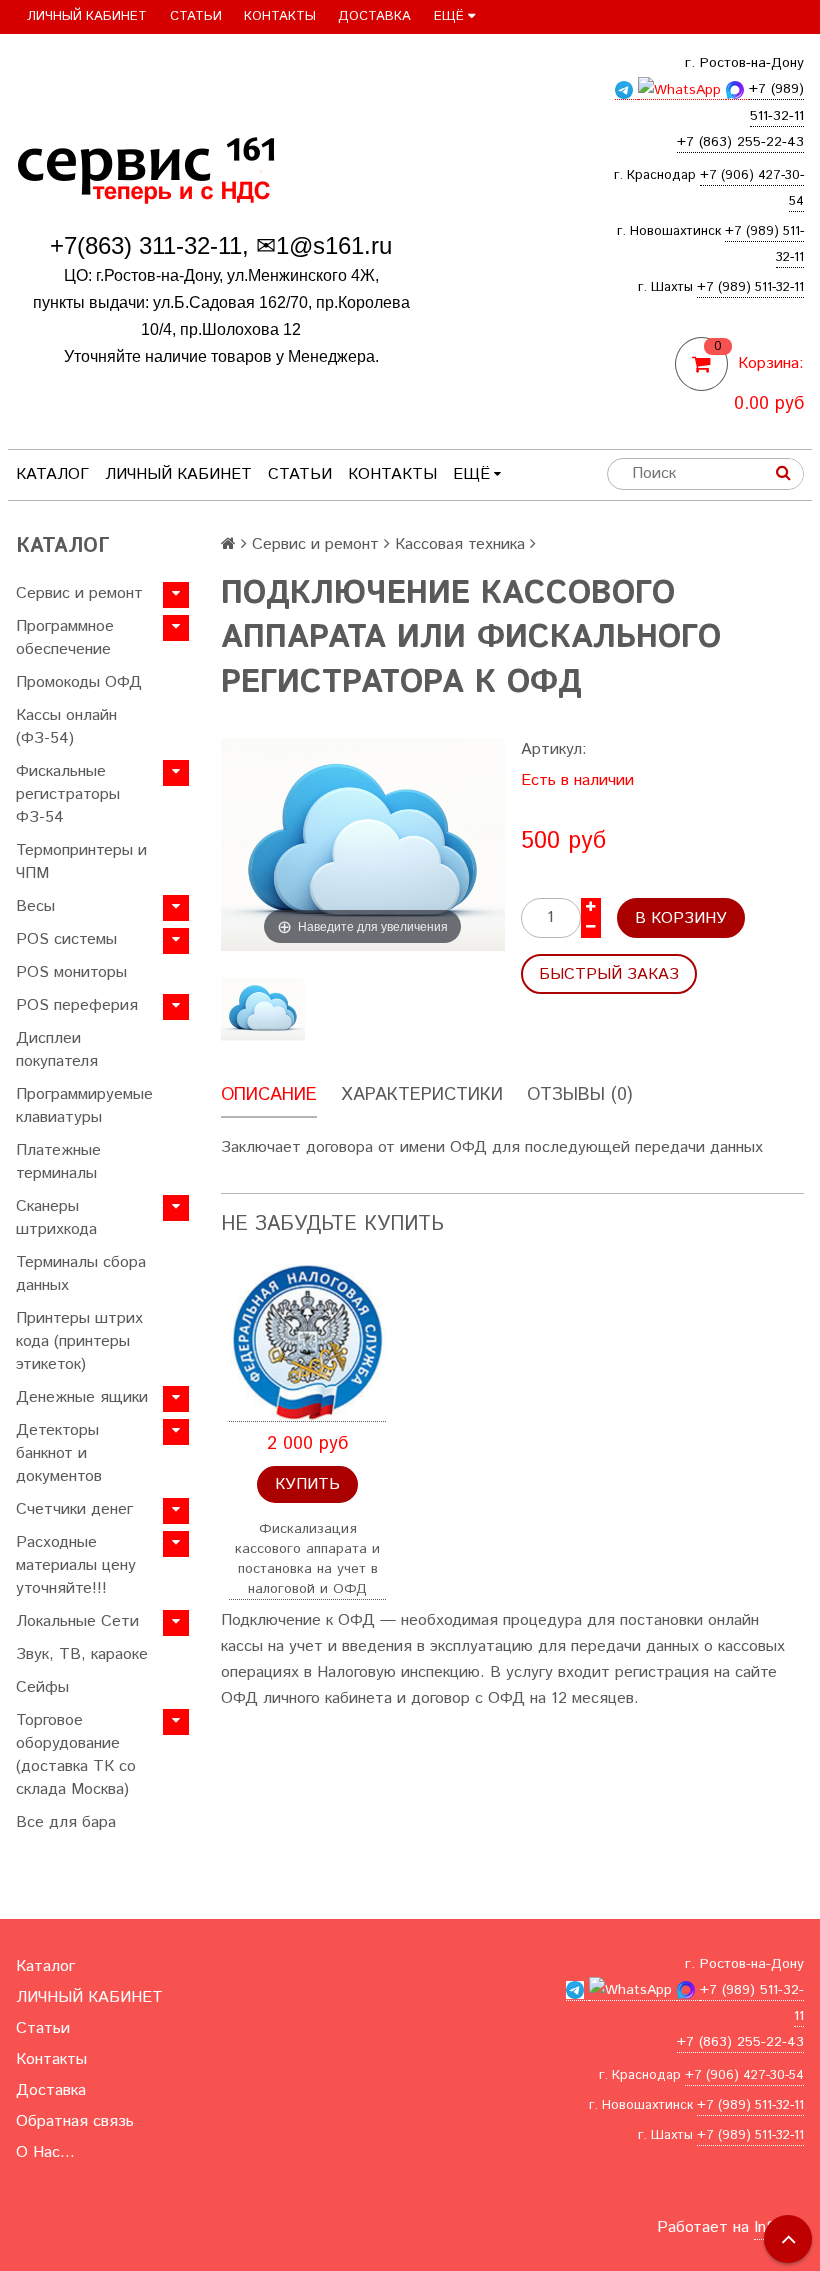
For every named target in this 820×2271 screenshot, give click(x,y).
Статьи (196, 16)
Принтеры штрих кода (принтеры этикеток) (79, 1341)
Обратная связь (75, 2121)
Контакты (280, 16)
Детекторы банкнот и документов (59, 1453)
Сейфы (42, 1687)
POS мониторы (71, 972)
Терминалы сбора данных (81, 1274)
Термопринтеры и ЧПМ (81, 862)
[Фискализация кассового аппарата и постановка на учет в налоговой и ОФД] (307, 1343)
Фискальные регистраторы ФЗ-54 (68, 794)
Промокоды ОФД (79, 682)
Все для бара (66, 1822)
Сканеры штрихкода (56, 1218)
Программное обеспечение (65, 638)
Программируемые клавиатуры (84, 1106)
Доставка (374, 16)
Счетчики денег (74, 1509)
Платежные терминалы (58, 1162)
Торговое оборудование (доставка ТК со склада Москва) (76, 1755)
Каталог (52, 474)
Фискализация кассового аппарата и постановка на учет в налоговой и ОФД (307, 1559)
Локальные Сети (77, 1621)
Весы (35, 906)
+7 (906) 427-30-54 (744, 2075)
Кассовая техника (460, 544)
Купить (307, 1484)
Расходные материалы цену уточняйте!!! (76, 1565)
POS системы (66, 939)
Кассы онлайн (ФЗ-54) (66, 727)
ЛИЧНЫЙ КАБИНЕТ (87, 16)
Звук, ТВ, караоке (82, 1654)
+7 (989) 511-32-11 (750, 287)
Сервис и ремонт (79, 593)
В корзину (681, 918)
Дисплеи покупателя (57, 1050)
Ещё (449, 16)
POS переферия (77, 1005)
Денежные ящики (82, 1397)
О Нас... (45, 2152)
